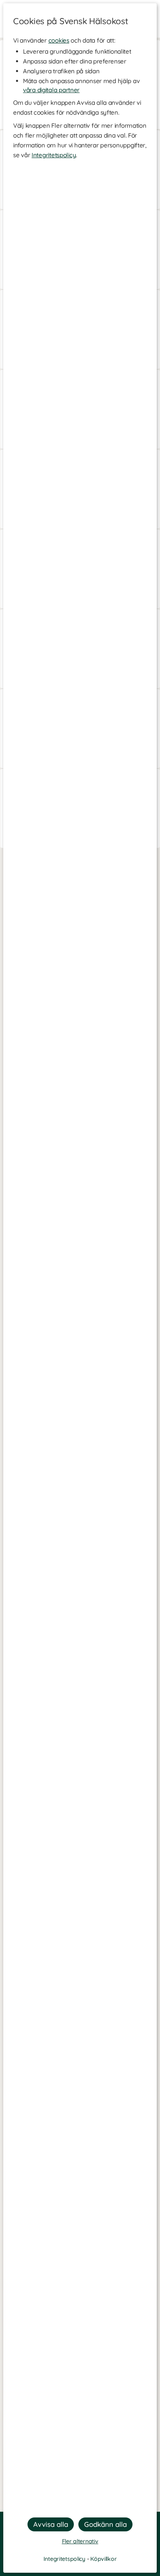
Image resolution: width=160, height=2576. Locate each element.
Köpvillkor (103, 2559)
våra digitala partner (51, 90)
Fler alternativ (80, 2541)
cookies (59, 40)
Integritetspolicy (54, 155)
